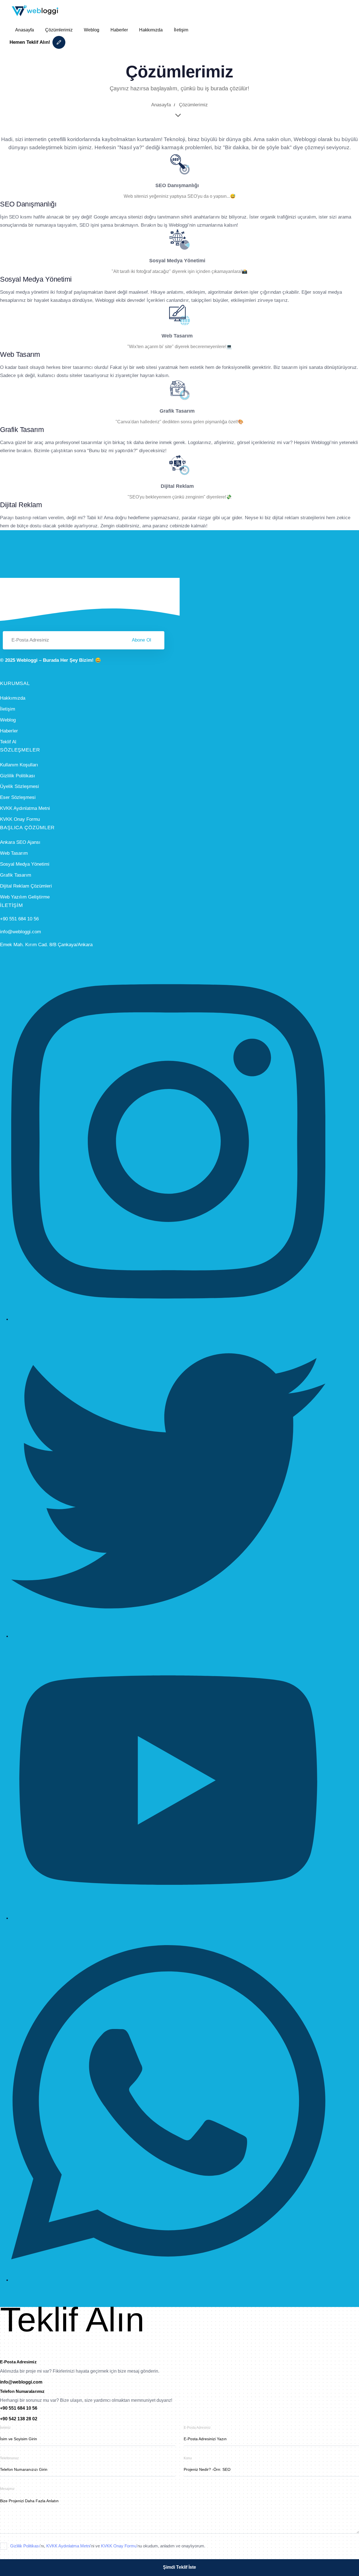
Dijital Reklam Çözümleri (26, 886)
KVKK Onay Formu (20, 819)
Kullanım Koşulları (19, 765)
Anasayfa (25, 30)
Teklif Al (8, 742)
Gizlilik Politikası (18, 776)
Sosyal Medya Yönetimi (25, 864)
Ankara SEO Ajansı (20, 842)
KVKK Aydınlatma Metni (25, 808)
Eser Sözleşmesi (18, 797)
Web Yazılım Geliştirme (25, 897)
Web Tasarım (14, 853)
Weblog (92, 30)
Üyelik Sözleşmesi (19, 786)
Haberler (119, 30)
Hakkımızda (151, 30)
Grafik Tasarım (16, 875)
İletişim (181, 30)
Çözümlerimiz (59, 30)
